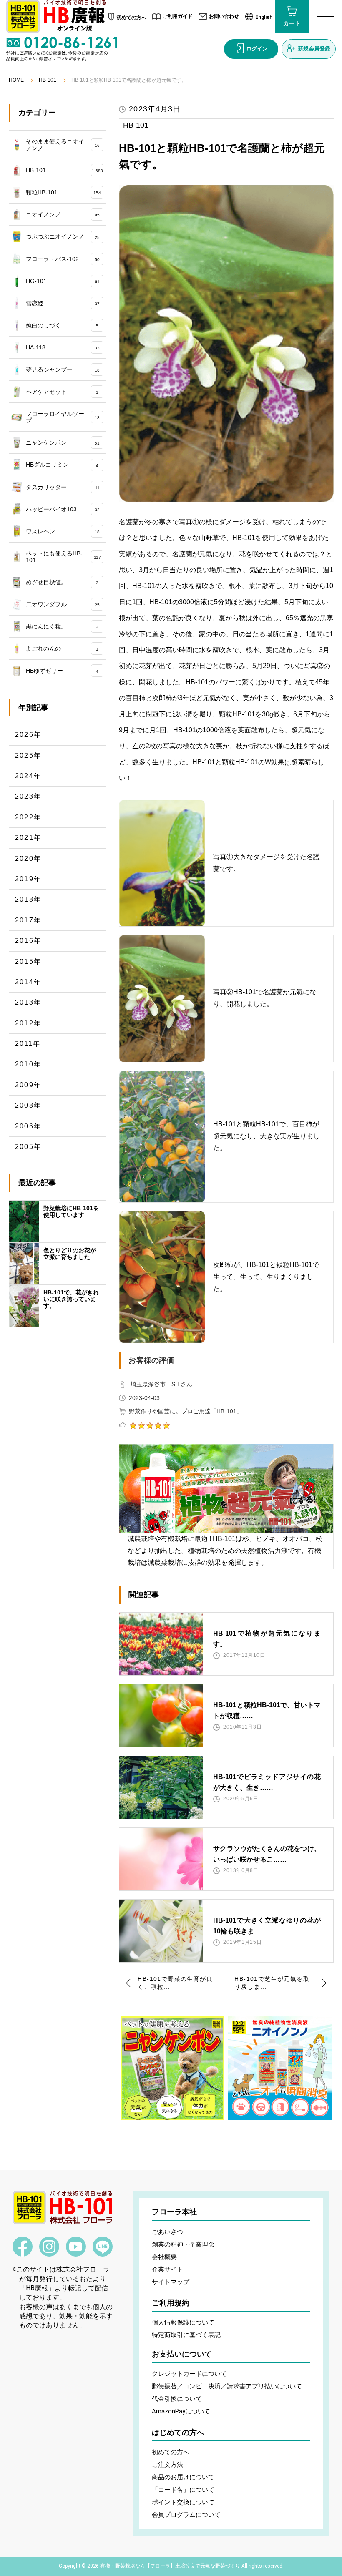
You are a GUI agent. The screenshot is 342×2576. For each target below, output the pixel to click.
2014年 (28, 982)
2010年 (28, 1064)
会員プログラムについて (186, 2515)
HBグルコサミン (62, 465)
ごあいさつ (167, 2232)
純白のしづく (62, 325)
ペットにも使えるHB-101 (63, 557)
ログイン (257, 49)
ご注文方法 (167, 2465)
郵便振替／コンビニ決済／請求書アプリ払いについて (227, 2386)
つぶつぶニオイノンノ (63, 236)
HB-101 (48, 80)
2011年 (28, 1044)
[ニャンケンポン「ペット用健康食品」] (172, 2068)
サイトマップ (171, 2282)
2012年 (28, 1023)
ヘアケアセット (62, 392)
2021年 (28, 838)
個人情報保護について (183, 2322)
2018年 (28, 899)
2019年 (28, 879)
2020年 (28, 858)
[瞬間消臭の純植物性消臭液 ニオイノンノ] (280, 2068)
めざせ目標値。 (62, 582)
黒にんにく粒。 (62, 626)
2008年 (28, 1105)
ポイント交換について (183, 2502)
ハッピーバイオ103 (63, 509)
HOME (16, 80)
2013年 (28, 1002)
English (264, 17)
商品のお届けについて (183, 2477)
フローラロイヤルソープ (63, 417)
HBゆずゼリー (62, 671)
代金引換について (177, 2399)
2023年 (28, 796)
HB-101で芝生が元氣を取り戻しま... (272, 1983)
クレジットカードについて (189, 2374)
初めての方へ (131, 18)
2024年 (28, 776)
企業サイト (167, 2269)
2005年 (28, 1147)
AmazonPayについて (181, 2411)
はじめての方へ (178, 2433)
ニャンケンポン (63, 442)
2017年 (28, 920)
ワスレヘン (63, 531)
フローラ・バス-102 (63, 259)
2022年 (28, 817)
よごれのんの (62, 648)
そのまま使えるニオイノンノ (63, 145)
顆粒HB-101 (64, 192)
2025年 (28, 755)
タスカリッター (63, 487)
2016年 (28, 941)
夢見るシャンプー (63, 369)
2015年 (28, 961)
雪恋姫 (63, 303)
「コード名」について (183, 2490)
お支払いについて (182, 2354)
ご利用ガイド (178, 16)
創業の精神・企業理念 (183, 2244)
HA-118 (63, 347)
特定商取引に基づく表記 (186, 2335)
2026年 (28, 735)
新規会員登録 (314, 49)
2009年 (28, 1085)
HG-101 (63, 281)
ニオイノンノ (63, 214)
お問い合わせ (224, 16)
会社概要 (164, 2257)
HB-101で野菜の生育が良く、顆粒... (175, 1983)
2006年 (28, 1126)
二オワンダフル (63, 604)
